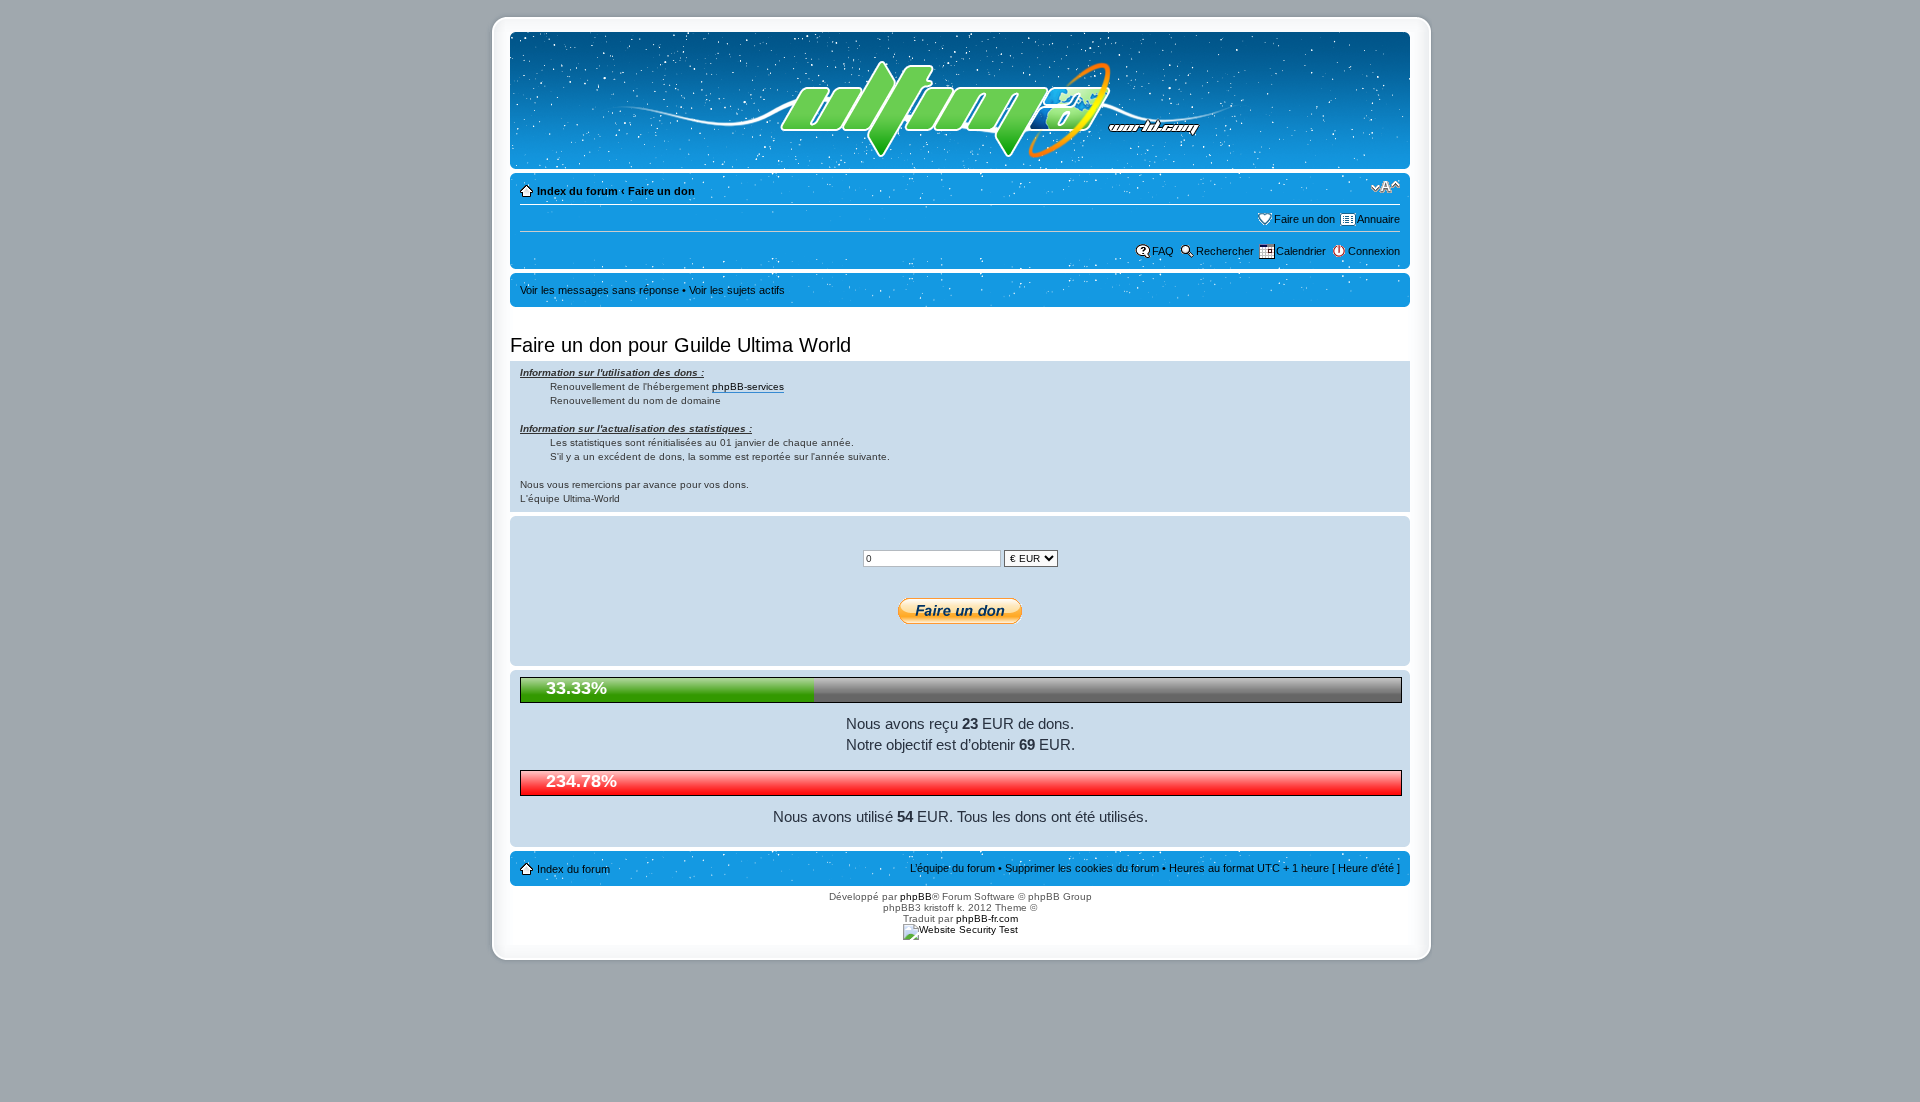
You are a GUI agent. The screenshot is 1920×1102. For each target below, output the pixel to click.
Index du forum (577, 191)
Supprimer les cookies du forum (1082, 868)
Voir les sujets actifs (737, 290)
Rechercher (1225, 251)
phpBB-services (748, 386)
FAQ (1163, 251)
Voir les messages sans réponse (599, 290)
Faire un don (661, 191)
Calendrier (1301, 251)
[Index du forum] (906, 100)
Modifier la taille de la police (1385, 187)
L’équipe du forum (952, 868)
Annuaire (1378, 219)
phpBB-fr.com (987, 918)
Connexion (1374, 251)
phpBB (916, 896)
